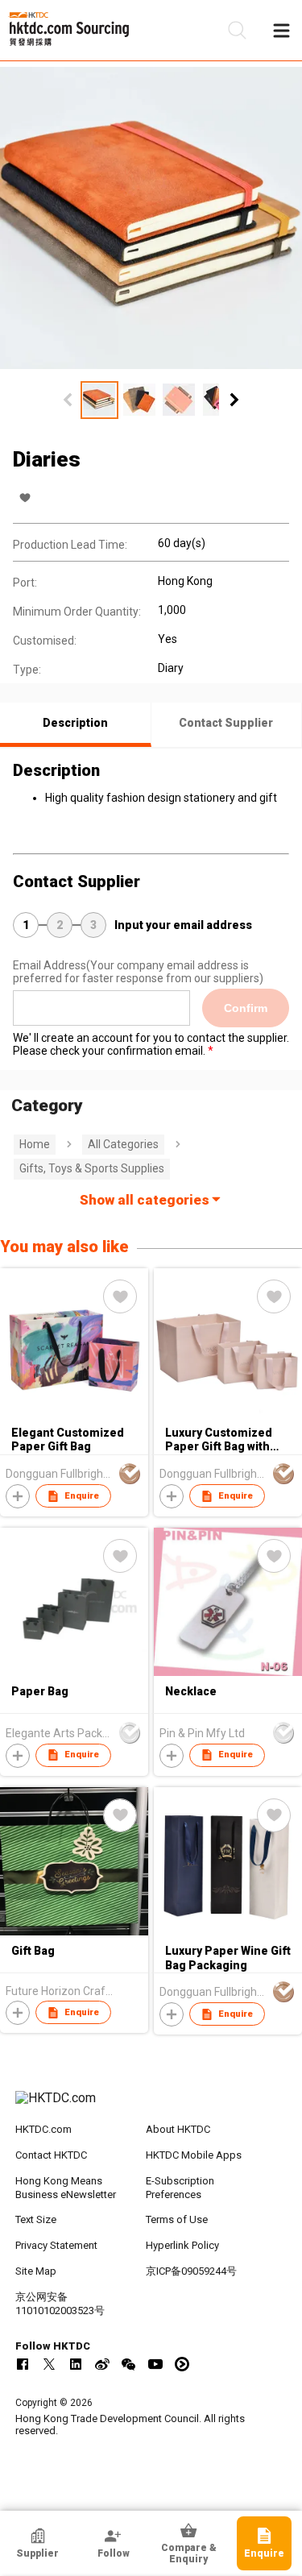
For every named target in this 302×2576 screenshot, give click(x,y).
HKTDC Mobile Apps (194, 2155)
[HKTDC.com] (151, 2106)
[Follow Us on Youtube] (155, 2364)
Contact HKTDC (51, 2155)
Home (35, 1144)
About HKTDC (178, 2129)
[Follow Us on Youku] (182, 2364)
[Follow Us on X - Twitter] (49, 2364)
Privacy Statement (56, 2245)
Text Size (36, 2219)
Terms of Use (177, 2219)
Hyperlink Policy (182, 2245)
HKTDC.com (43, 2129)
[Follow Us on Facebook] (23, 2364)
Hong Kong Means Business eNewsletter (66, 2188)
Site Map (36, 2271)
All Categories (123, 1144)
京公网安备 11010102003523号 (60, 2304)
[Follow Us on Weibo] (102, 2364)
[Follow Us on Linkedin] (76, 2364)
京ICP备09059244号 (191, 2271)
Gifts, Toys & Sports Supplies (92, 1168)
